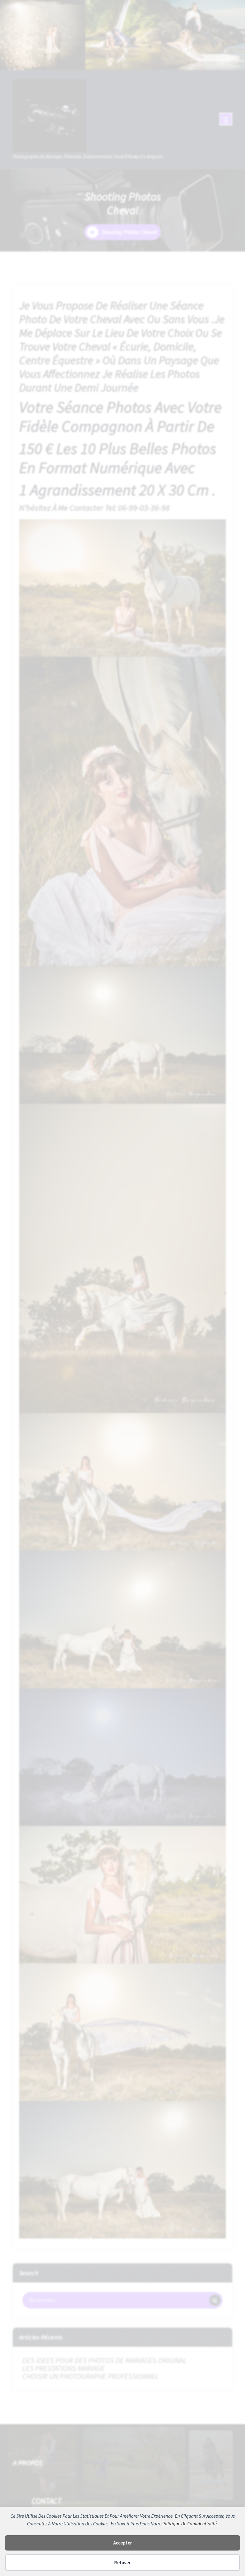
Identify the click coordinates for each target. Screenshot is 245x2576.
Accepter (123, 2543)
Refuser (122, 2562)
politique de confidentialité (189, 2524)
